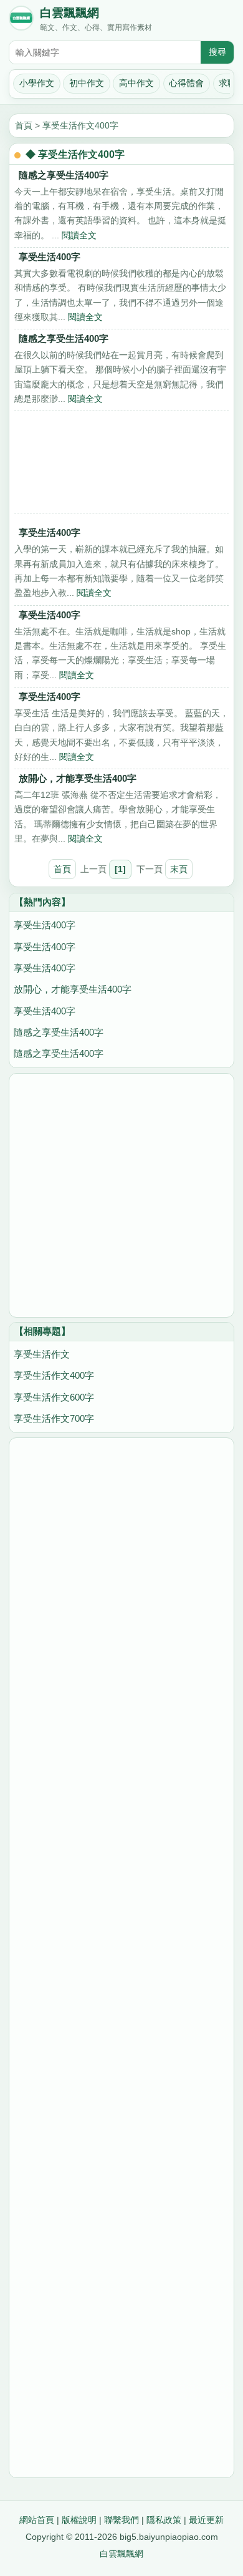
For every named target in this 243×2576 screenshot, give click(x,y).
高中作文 (136, 83)
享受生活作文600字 (54, 1397)
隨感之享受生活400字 (64, 175)
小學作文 (37, 83)
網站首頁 (37, 2520)
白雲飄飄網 (69, 13)
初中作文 (87, 83)
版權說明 (79, 2520)
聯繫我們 (121, 2520)
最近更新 (206, 2520)
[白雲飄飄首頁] (21, 21)
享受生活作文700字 (54, 1418)
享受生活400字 (50, 257)
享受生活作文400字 (80, 125)
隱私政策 (164, 2520)
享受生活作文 (42, 1354)
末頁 (179, 869)
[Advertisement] (121, 465)
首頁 (24, 125)
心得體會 (186, 83)
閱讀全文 (79, 235)
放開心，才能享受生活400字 (78, 778)
